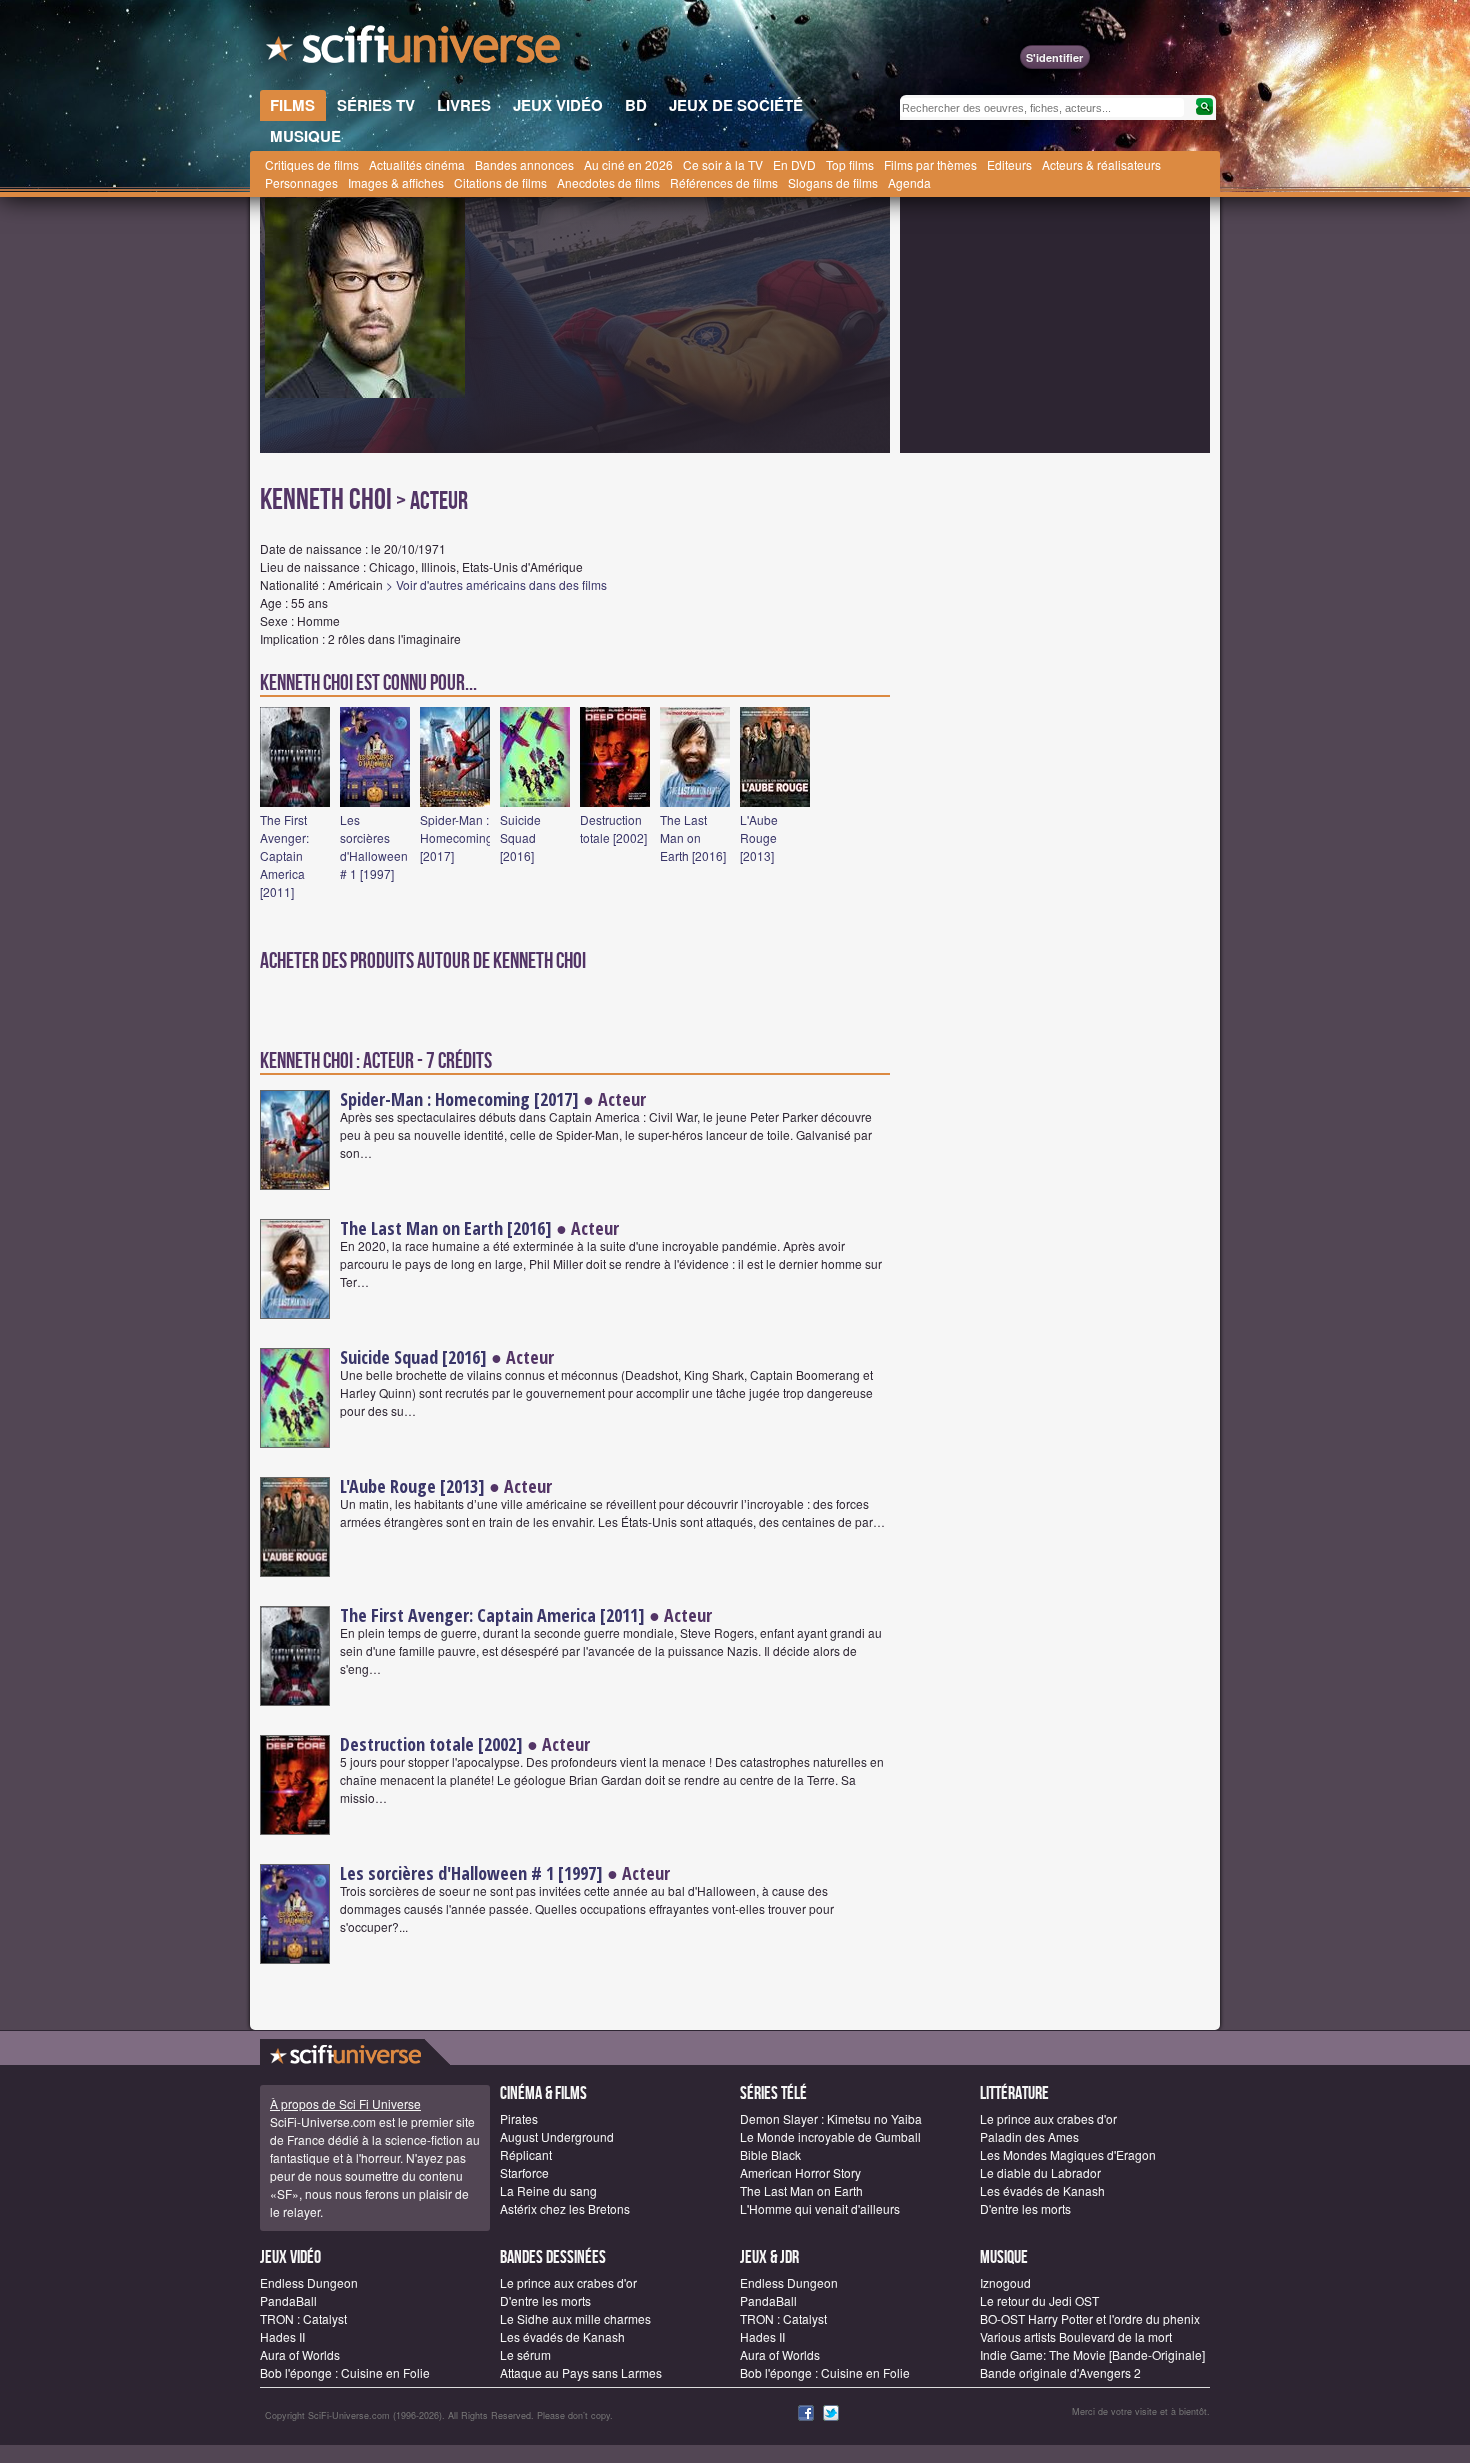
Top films (850, 164)
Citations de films (500, 182)
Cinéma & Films (543, 2093)
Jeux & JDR (769, 2257)
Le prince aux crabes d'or (1048, 2118)
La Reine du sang (548, 2190)
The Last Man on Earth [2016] (693, 837)
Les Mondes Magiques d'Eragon (1068, 2154)
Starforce (524, 2172)
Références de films (724, 182)
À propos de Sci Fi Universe (345, 2103)
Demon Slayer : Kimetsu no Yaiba (831, 2118)
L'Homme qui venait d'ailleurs (820, 2208)
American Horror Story (800, 2172)
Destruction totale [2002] (613, 828)
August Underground (557, 2136)
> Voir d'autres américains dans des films (496, 584)
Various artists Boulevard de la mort (1076, 2336)
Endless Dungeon (309, 2282)
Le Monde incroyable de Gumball (830, 2136)
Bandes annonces (524, 164)
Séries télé (773, 2093)
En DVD (794, 164)
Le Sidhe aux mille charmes (575, 2318)
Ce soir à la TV (723, 164)
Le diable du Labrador (1040, 2172)
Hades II (282, 2336)
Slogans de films (833, 182)
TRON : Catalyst (303, 2318)
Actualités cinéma (417, 164)
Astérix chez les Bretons (565, 2208)
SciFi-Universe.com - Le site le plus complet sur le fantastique (415, 50)
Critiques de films (312, 164)
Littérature (1014, 2093)
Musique (1004, 2257)
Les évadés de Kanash (1042, 2190)
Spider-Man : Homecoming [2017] (456, 837)
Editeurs (1009, 164)
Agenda (909, 182)
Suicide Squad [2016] (520, 837)
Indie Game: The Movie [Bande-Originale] (1092, 2354)
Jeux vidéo (290, 2257)
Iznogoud (1005, 2282)
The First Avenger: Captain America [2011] (284, 855)
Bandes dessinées (553, 2257)
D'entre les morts (1025, 2208)
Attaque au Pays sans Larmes (581, 2372)
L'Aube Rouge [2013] (759, 837)
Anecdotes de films (608, 182)
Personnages (301, 182)
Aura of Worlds (300, 2354)
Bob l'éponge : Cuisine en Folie (345, 2372)
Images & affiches (396, 182)
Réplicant (526, 2154)
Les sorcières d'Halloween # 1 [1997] (374, 846)
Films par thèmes (930, 164)
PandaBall (288, 2300)
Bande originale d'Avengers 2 (1060, 2372)
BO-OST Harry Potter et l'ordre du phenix (1090, 2318)
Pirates (519, 2118)
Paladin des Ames (1029, 2136)
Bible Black (770, 2154)
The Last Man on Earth (801, 2190)
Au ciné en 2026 (628, 164)
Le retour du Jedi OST (1039, 2300)
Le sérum (525, 2354)
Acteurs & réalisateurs (1101, 164)
